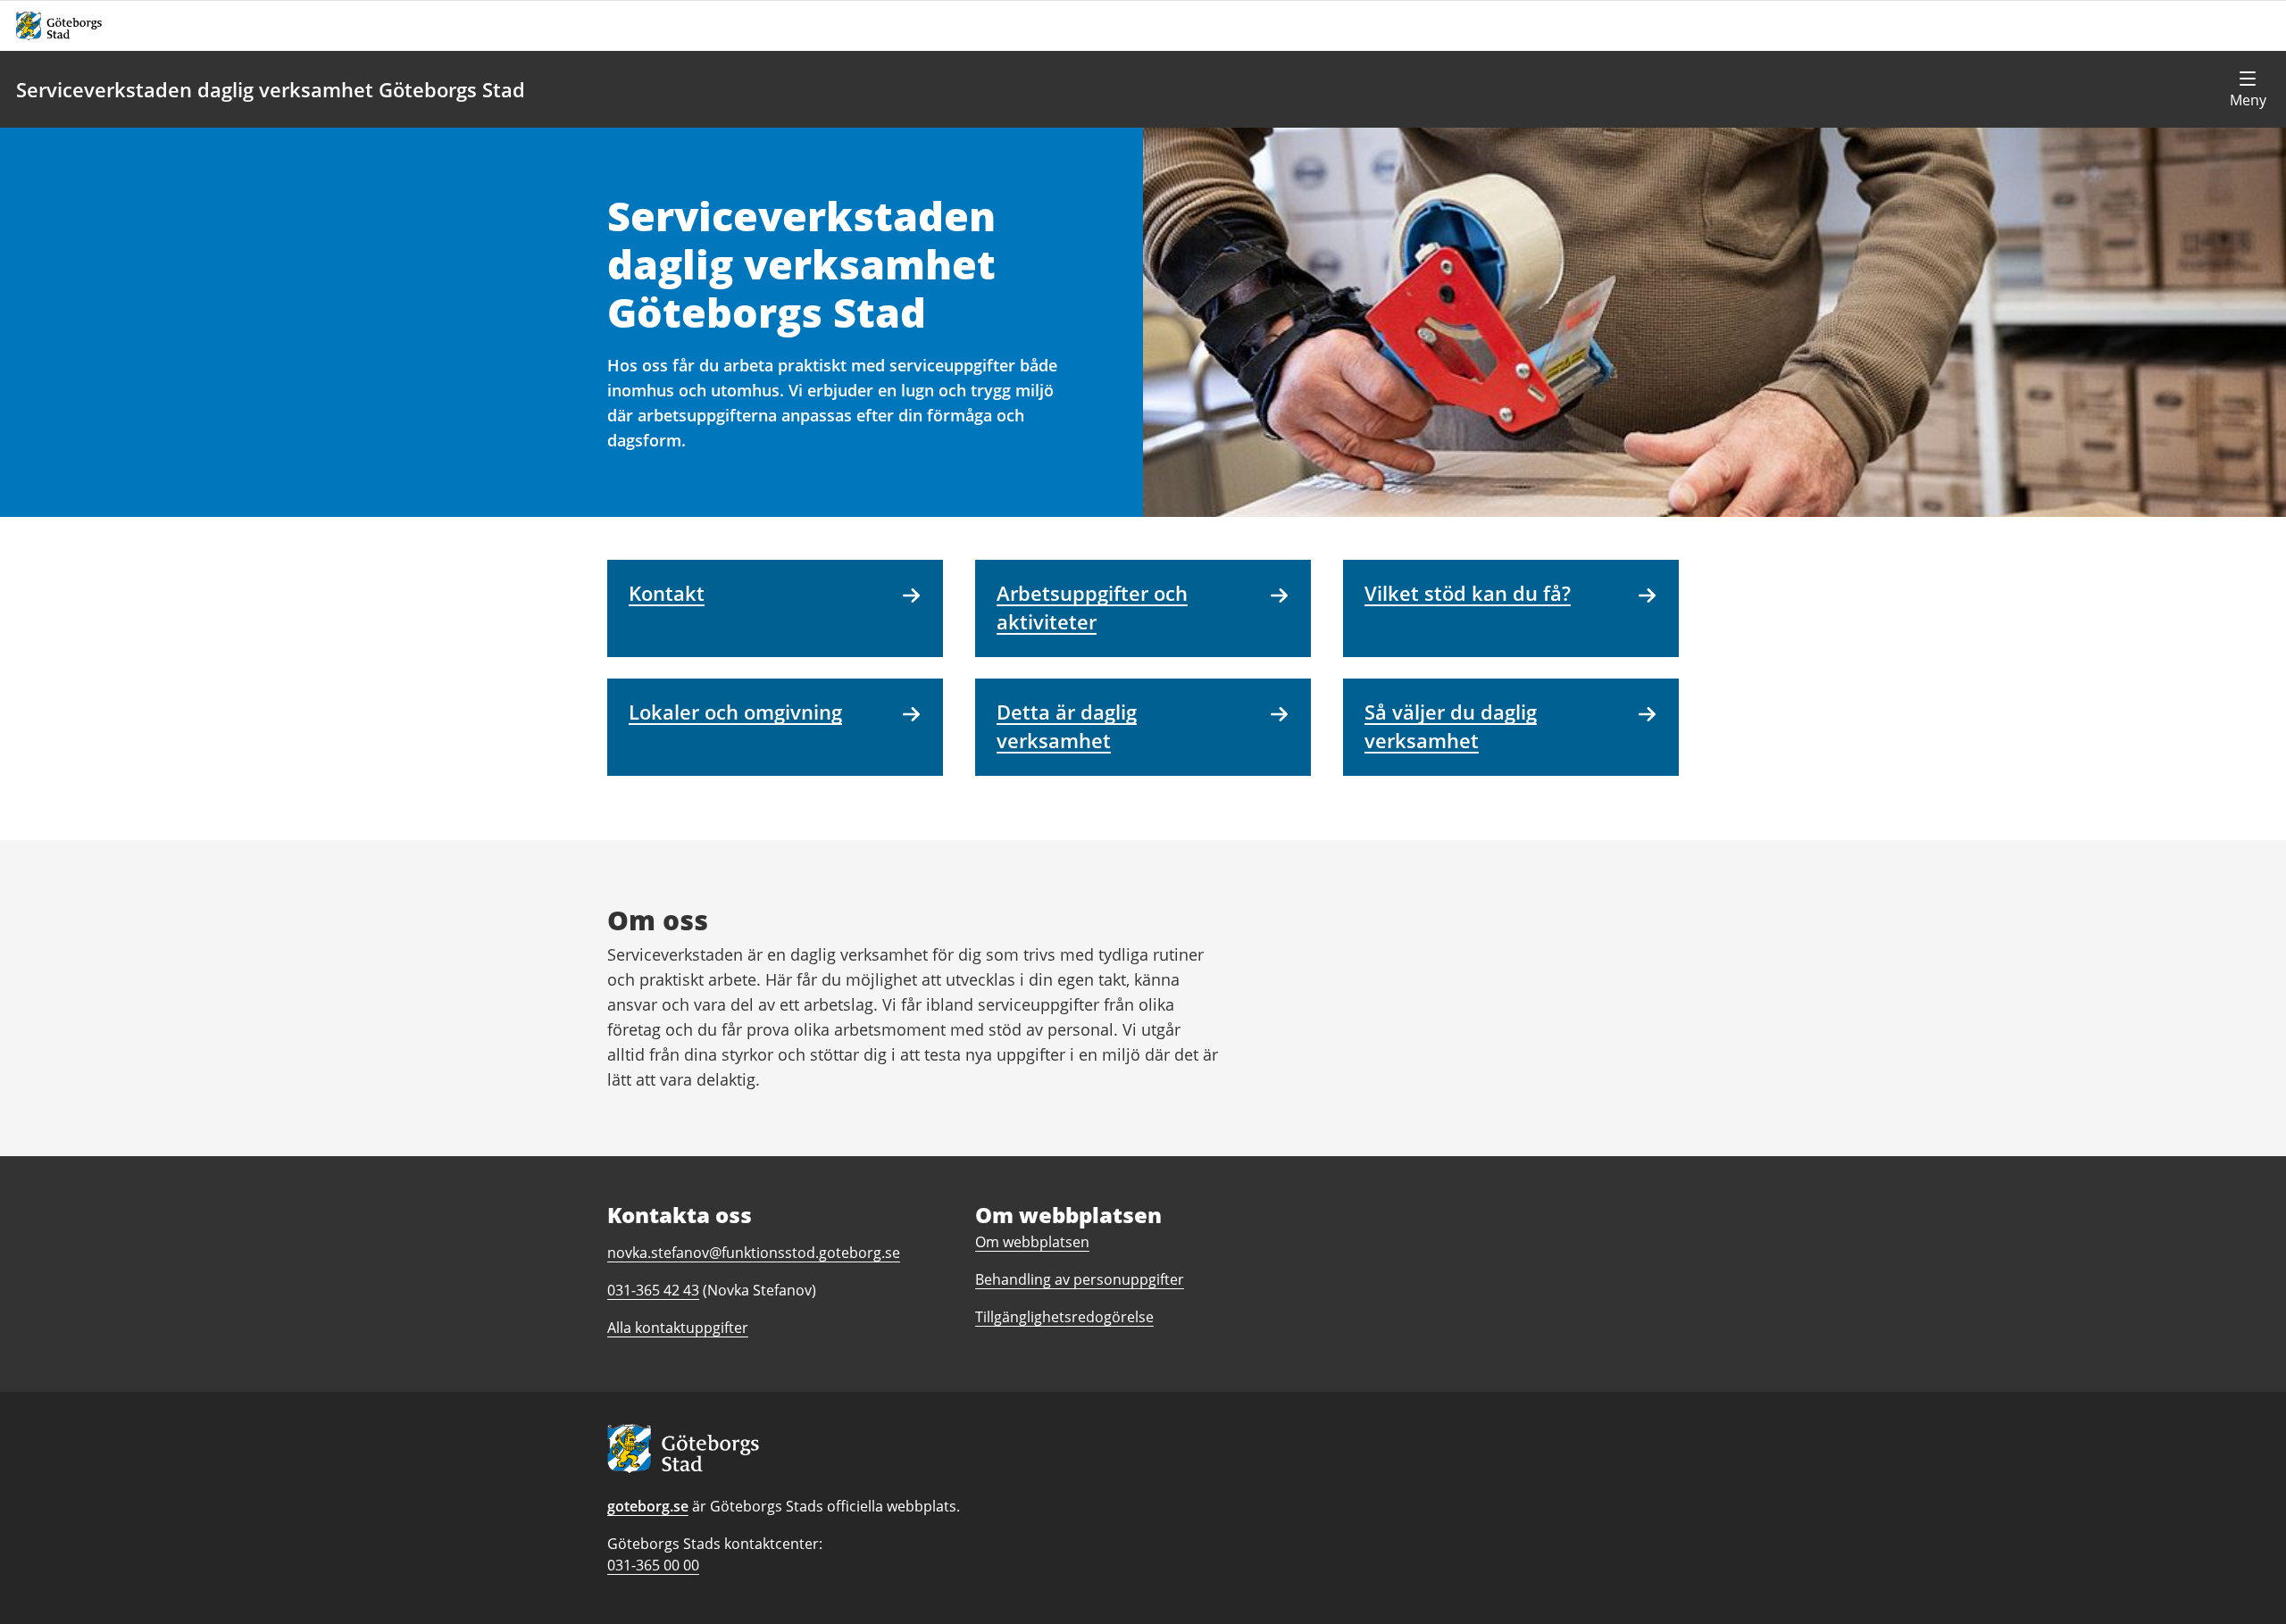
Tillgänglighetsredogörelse (1064, 1317)
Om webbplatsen (1032, 1242)
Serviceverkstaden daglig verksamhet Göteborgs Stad (271, 89)
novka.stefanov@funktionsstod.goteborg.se (754, 1253)
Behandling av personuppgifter (1080, 1279)
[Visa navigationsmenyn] (2248, 89)
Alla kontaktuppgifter (678, 1328)
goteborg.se (648, 1506)
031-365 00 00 (653, 1565)
